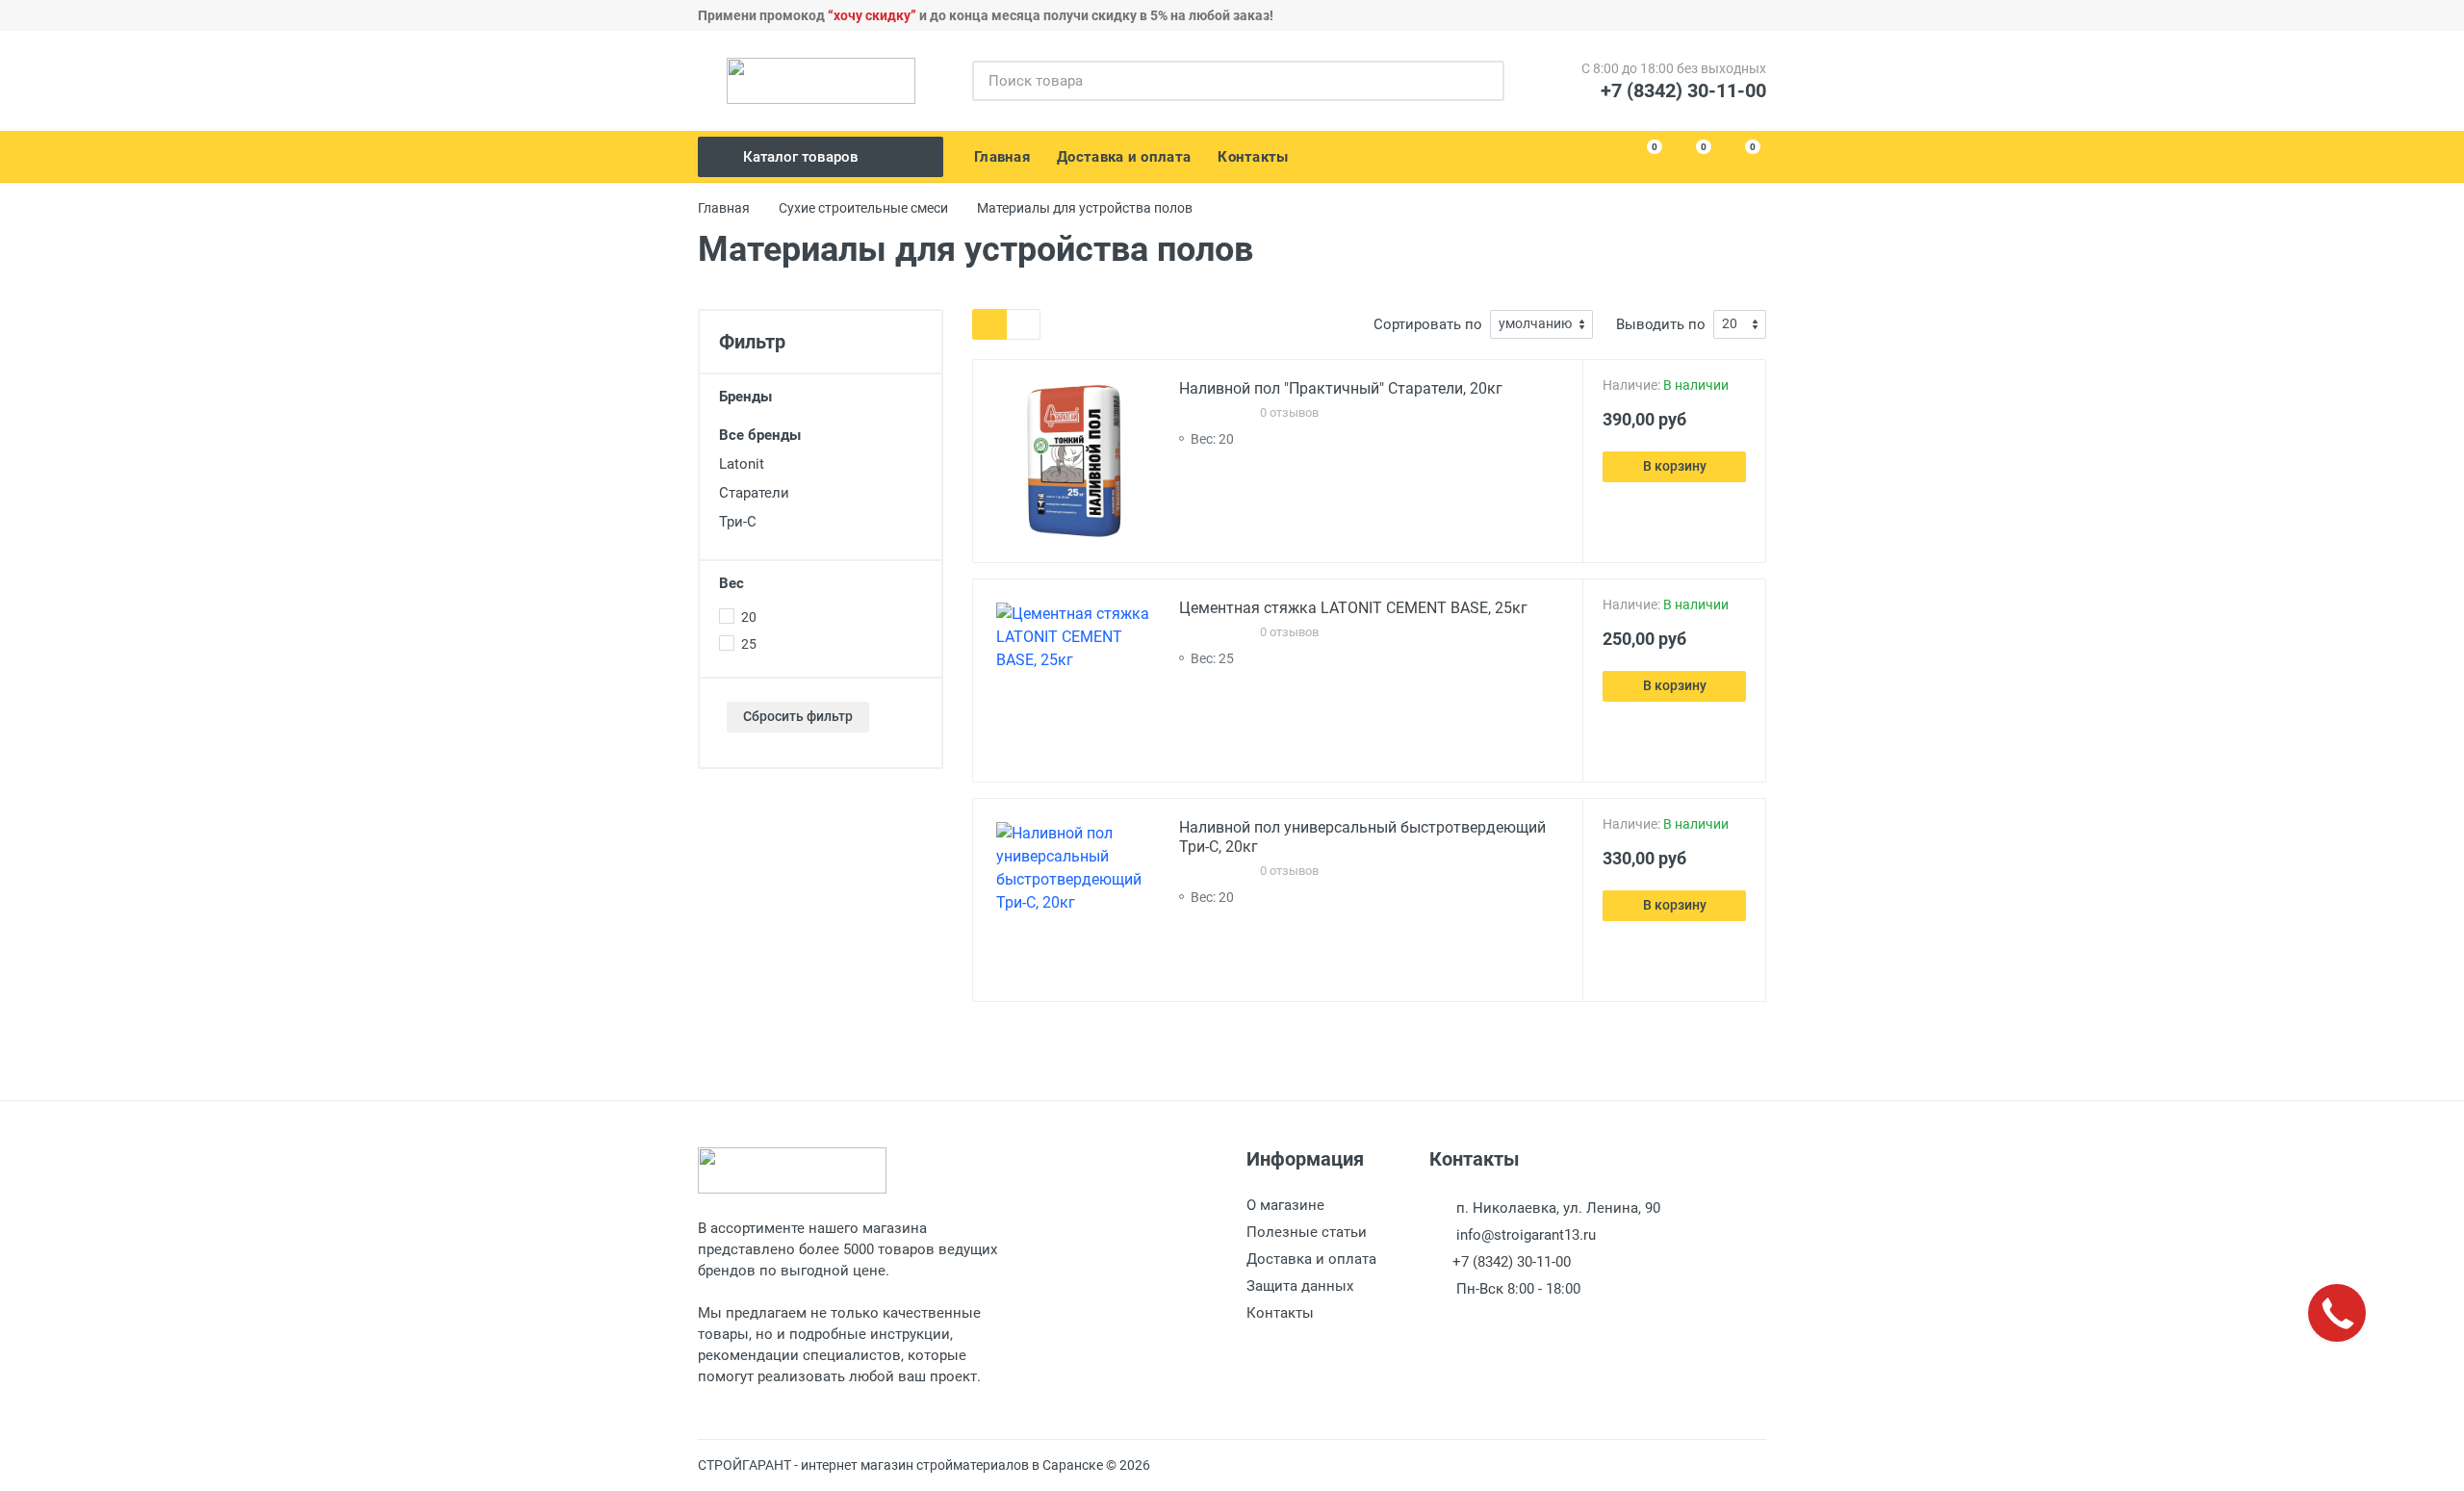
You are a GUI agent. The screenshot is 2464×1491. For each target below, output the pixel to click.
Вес (731, 583)
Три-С (738, 522)
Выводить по (1661, 324)
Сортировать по (1428, 324)
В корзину (1675, 466)
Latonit (742, 464)
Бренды (745, 397)
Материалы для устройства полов (1085, 208)
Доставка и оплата (1311, 1259)
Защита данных (1300, 1286)
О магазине (1285, 1205)
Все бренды (760, 435)
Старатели (754, 493)
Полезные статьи (1307, 1232)
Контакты (1280, 1313)
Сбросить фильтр (798, 716)
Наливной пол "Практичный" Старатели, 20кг (1341, 388)
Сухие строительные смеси (863, 208)
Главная (724, 208)
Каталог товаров (801, 157)
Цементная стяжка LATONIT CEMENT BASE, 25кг (1353, 608)
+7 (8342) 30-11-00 (1683, 90)
